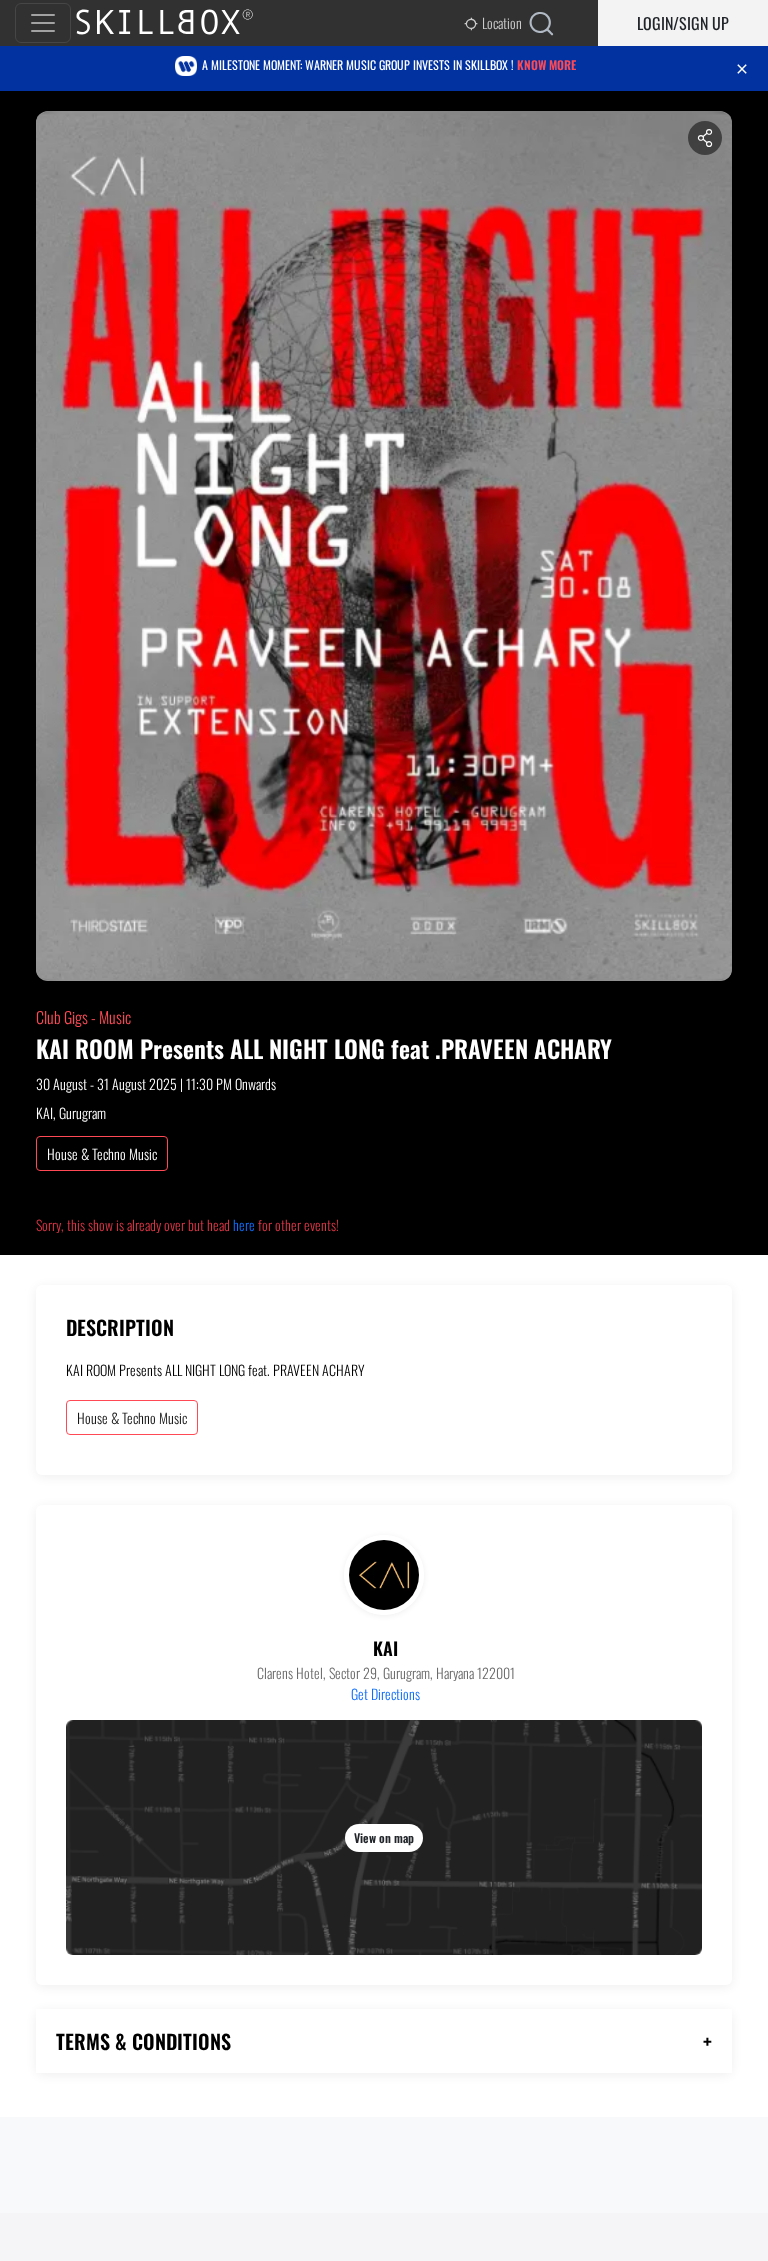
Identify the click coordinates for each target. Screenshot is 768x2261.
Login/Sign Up (683, 23)
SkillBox (181, 23)
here (244, 1224)
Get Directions (385, 1693)
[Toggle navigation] (43, 23)
